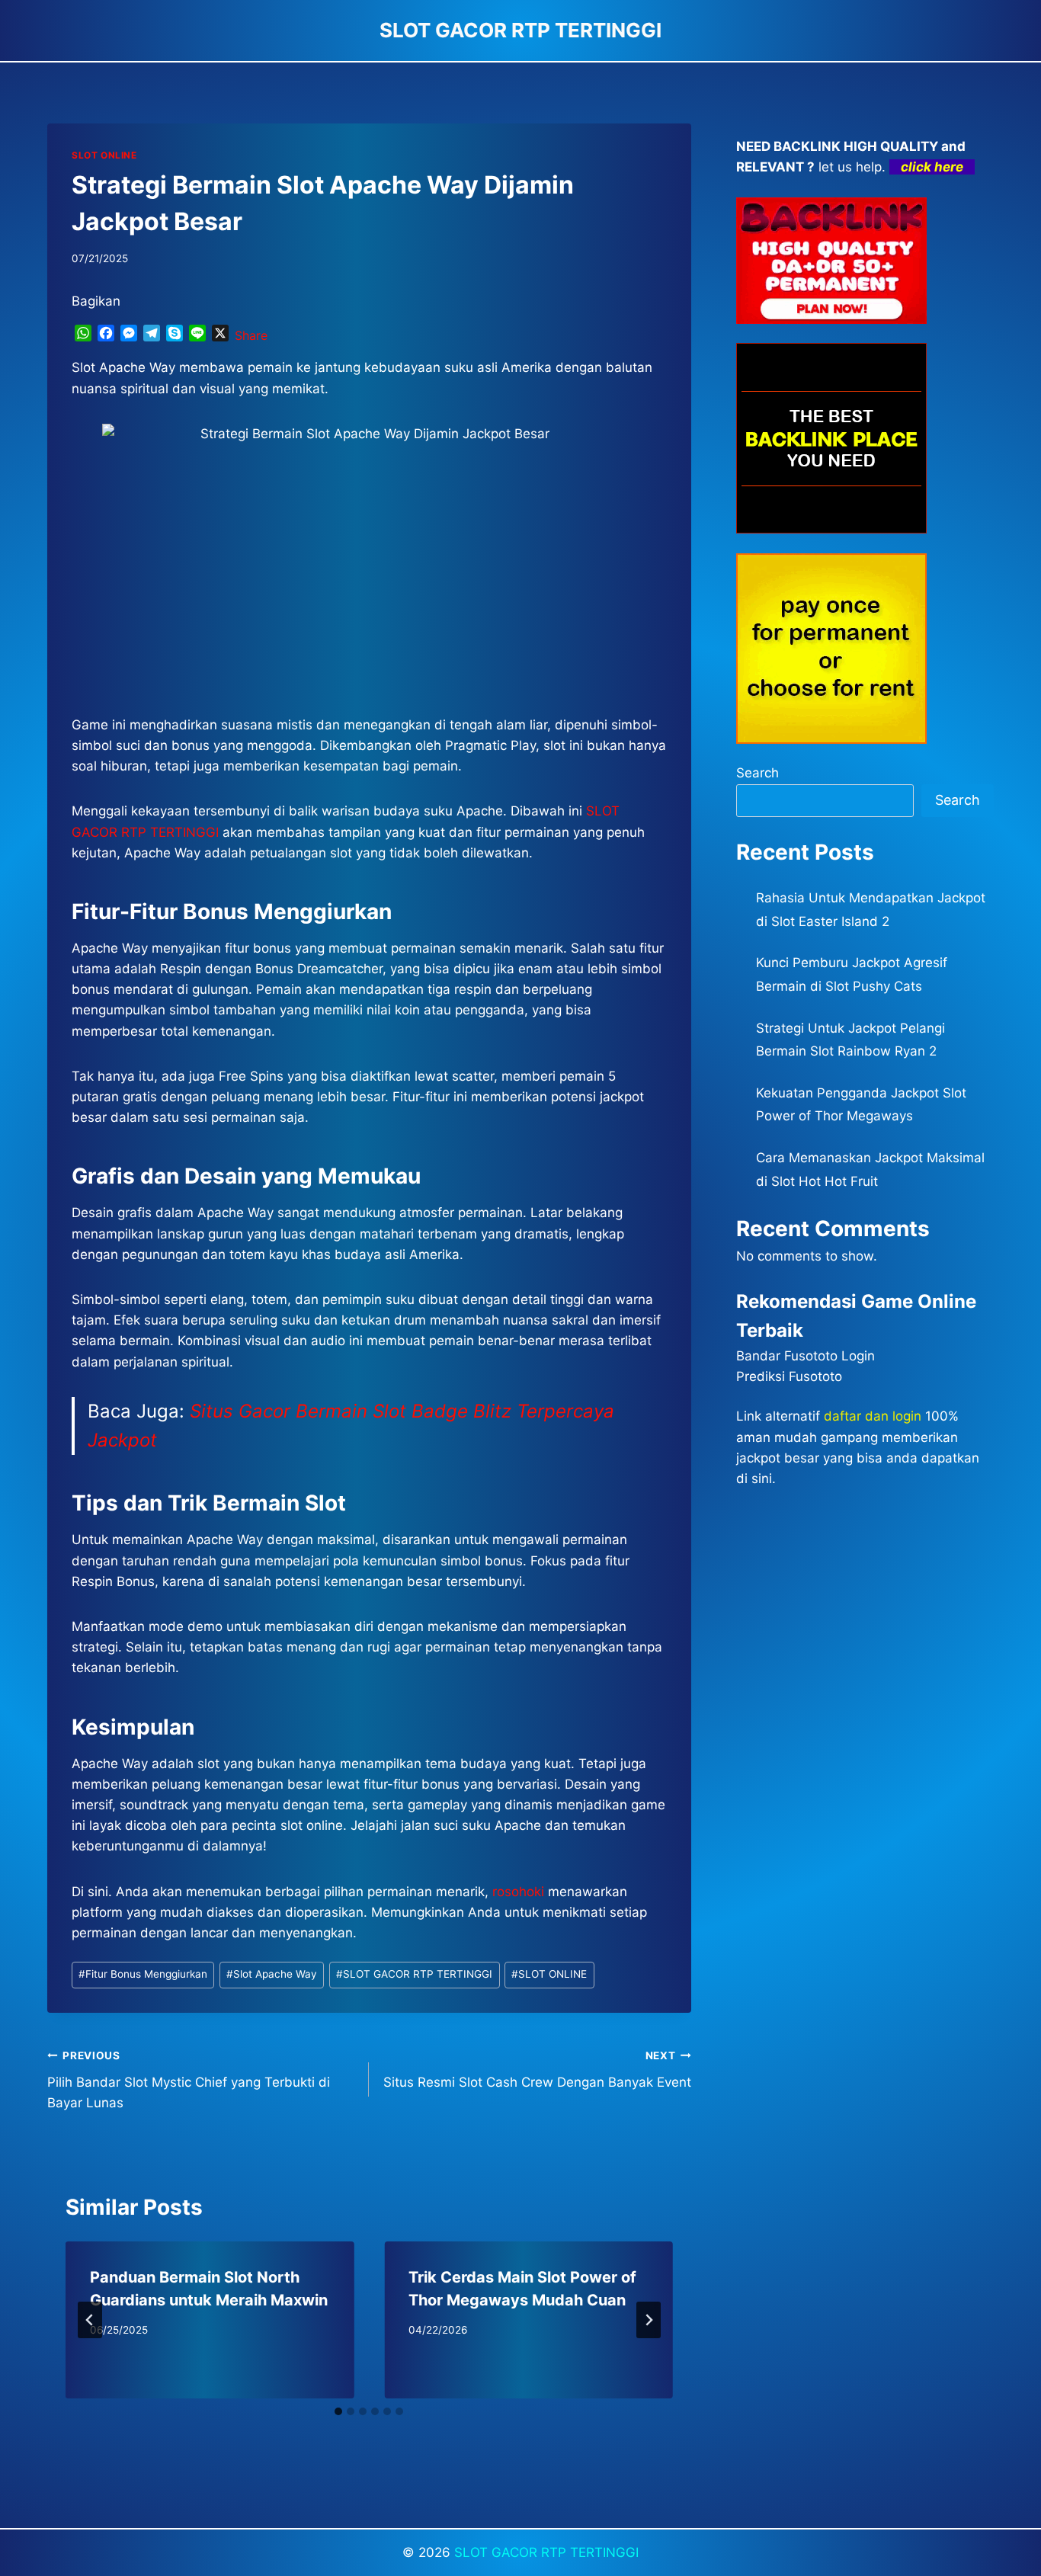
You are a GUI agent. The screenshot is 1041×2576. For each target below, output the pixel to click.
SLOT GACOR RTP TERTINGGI (414, 1974)
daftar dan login (873, 1416)
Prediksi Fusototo (789, 1376)
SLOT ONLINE (104, 155)
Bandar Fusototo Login (806, 1356)
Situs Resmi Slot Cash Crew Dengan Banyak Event (537, 2070)
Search (758, 773)
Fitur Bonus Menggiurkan (143, 1974)
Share (251, 335)
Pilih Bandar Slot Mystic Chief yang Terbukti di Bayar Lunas (189, 2080)
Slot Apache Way (272, 1974)
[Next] (649, 2320)
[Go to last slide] (90, 2320)
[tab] (338, 2411)
